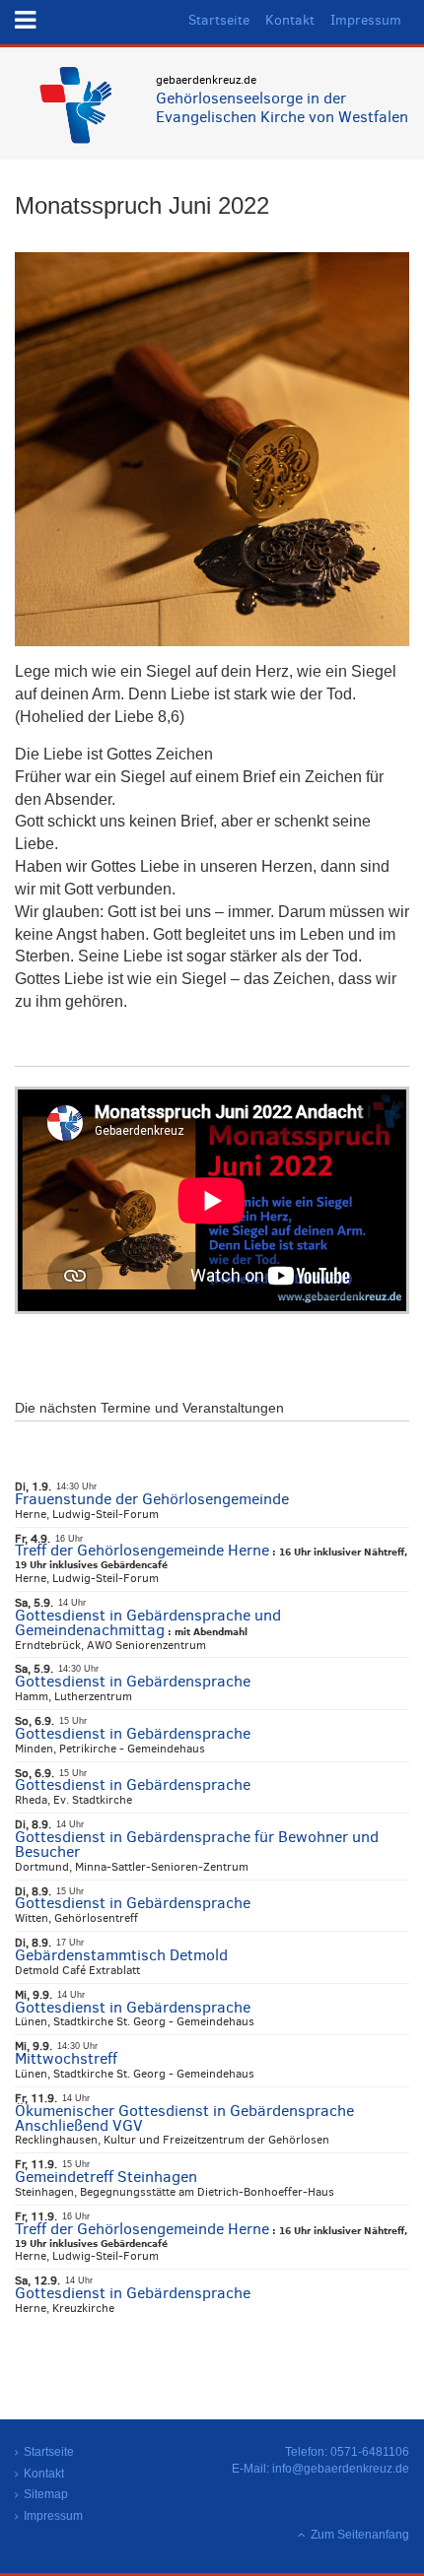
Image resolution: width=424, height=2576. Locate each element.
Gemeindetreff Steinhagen (106, 2177)
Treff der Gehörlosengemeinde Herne (142, 1550)
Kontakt (290, 20)
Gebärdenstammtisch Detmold (121, 1955)
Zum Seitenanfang (360, 2535)
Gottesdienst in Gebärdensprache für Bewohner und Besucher (197, 1844)
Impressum (366, 20)
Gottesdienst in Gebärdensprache (133, 1681)
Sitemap (46, 2494)
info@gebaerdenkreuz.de (341, 2469)
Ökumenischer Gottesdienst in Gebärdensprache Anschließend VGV (184, 2118)
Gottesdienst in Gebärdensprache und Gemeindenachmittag (148, 1622)
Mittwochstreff (66, 2058)
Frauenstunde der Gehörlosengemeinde (152, 1499)
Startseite (219, 20)
